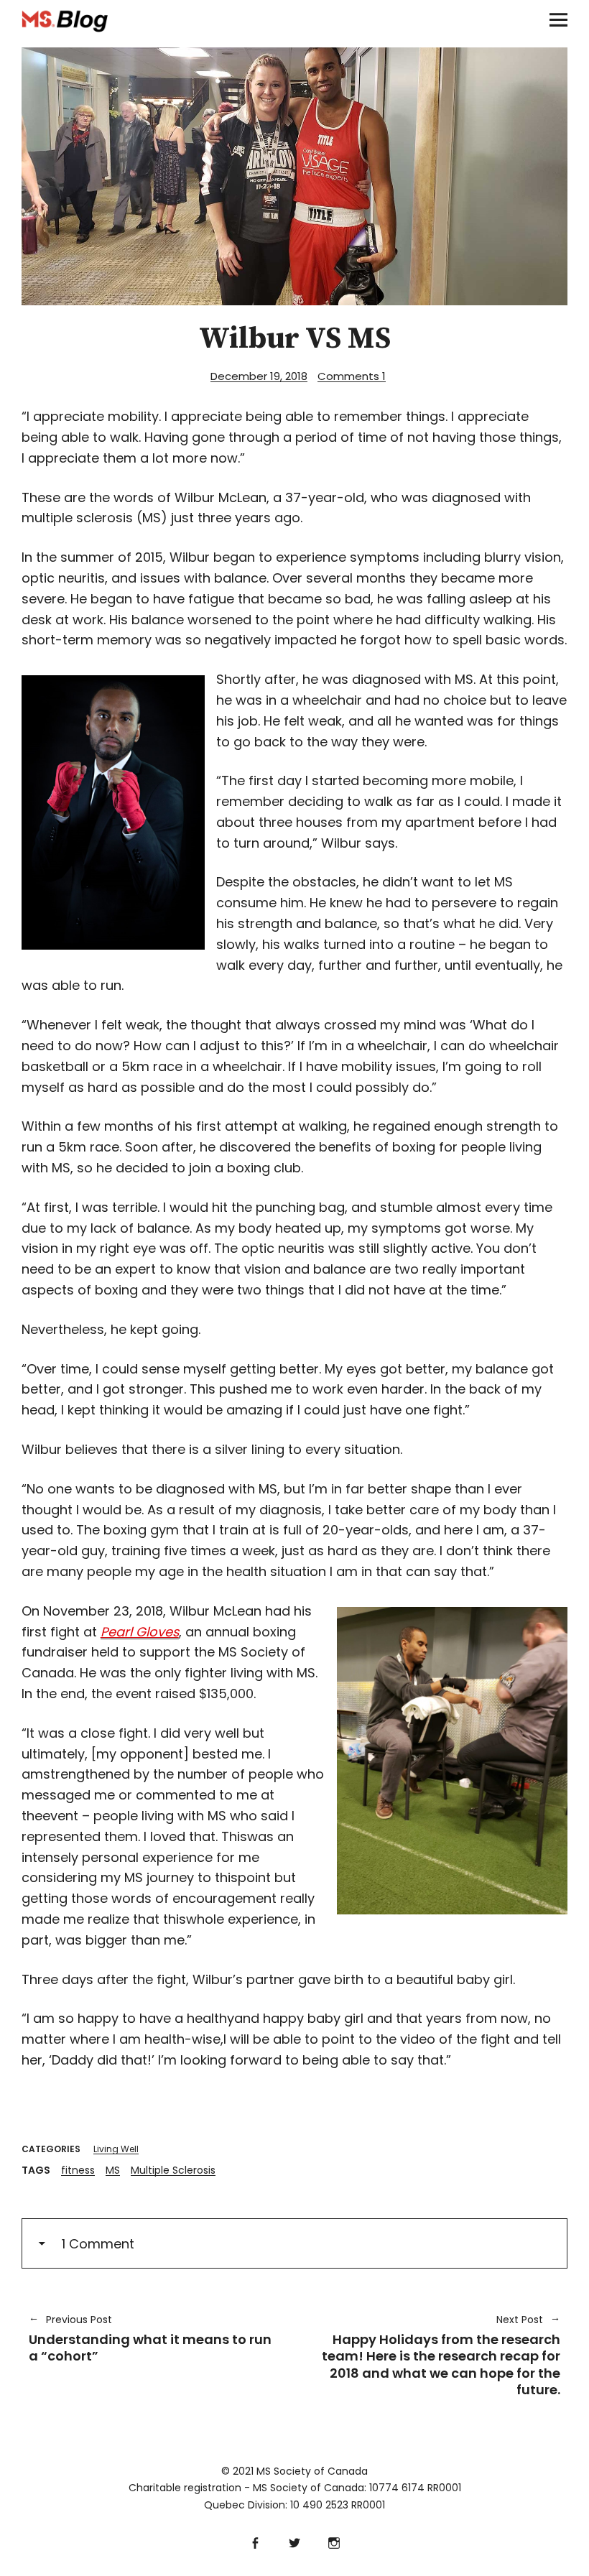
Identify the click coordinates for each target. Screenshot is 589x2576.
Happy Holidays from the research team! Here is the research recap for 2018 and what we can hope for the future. (435, 2355)
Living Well (116, 2149)
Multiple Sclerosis (173, 2170)
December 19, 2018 (259, 376)
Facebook (255, 2541)
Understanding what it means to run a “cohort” (150, 2339)
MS (113, 2170)
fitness (78, 2170)
